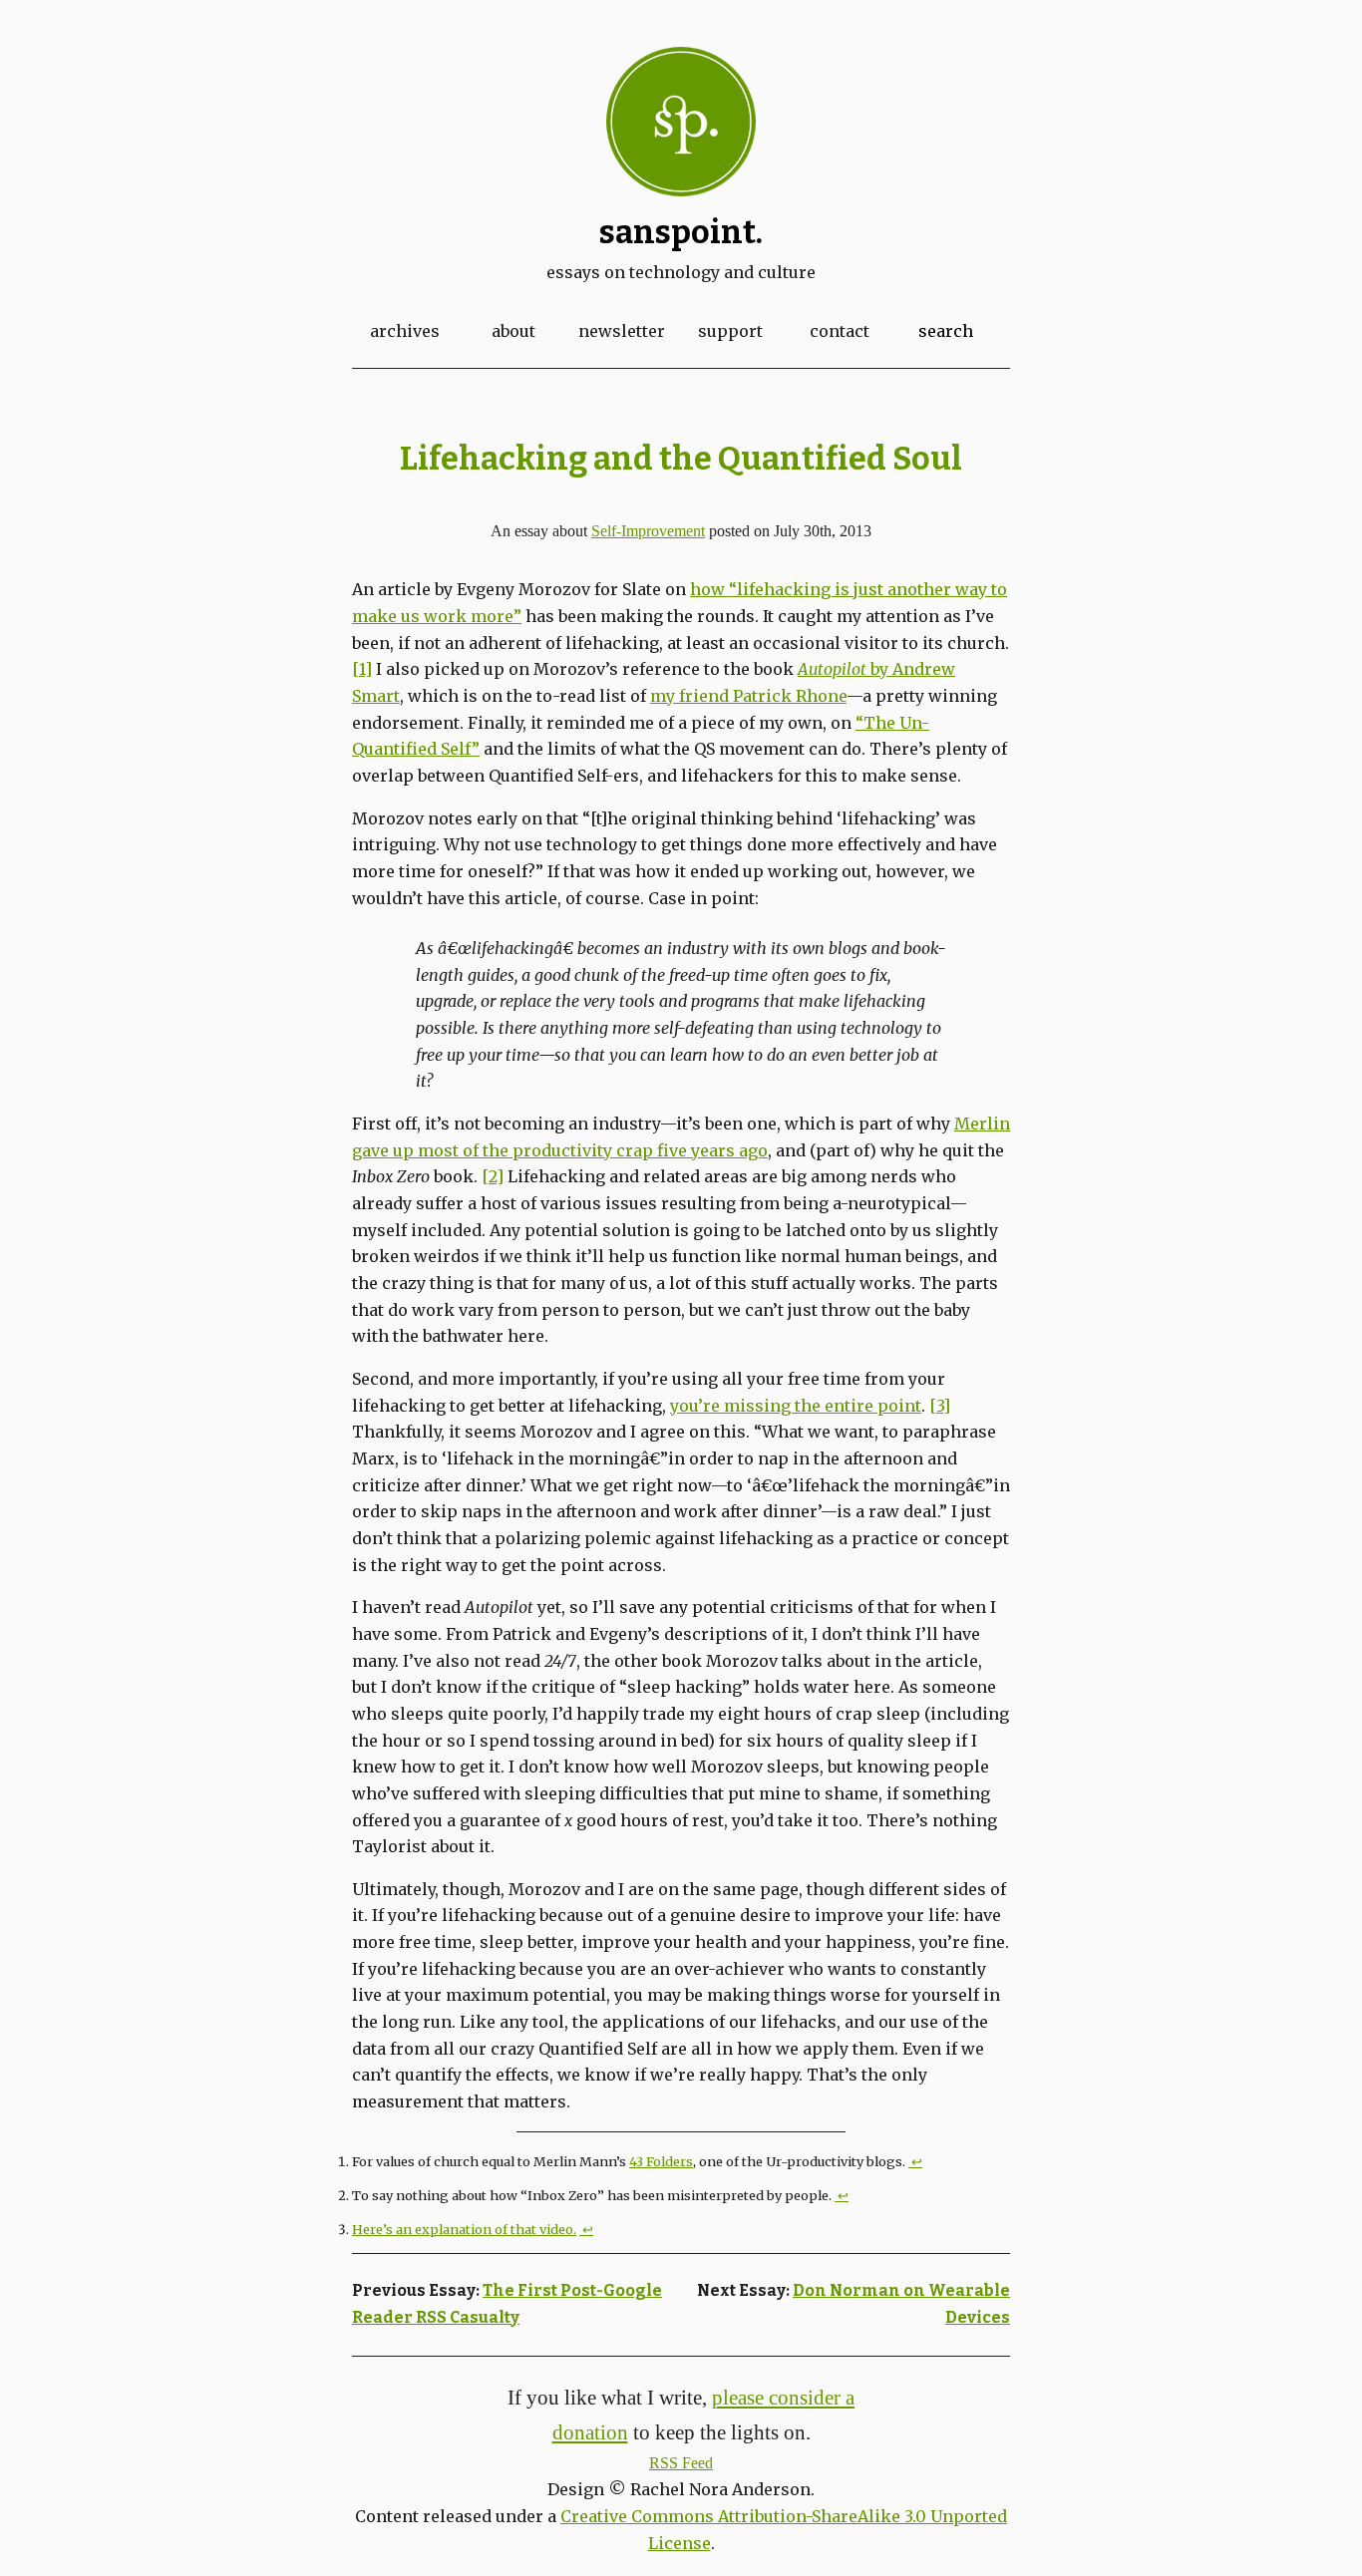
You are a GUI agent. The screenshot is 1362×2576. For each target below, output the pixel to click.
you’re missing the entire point (796, 1406)
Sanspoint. (681, 232)
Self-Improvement (648, 531)
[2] (493, 1176)
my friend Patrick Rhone (748, 696)
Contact (840, 331)
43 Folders (661, 2161)
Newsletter (622, 331)
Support (730, 331)
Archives (405, 331)
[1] (362, 669)
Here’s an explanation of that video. (464, 2229)
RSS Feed (681, 2463)
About (513, 331)
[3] (940, 1406)
